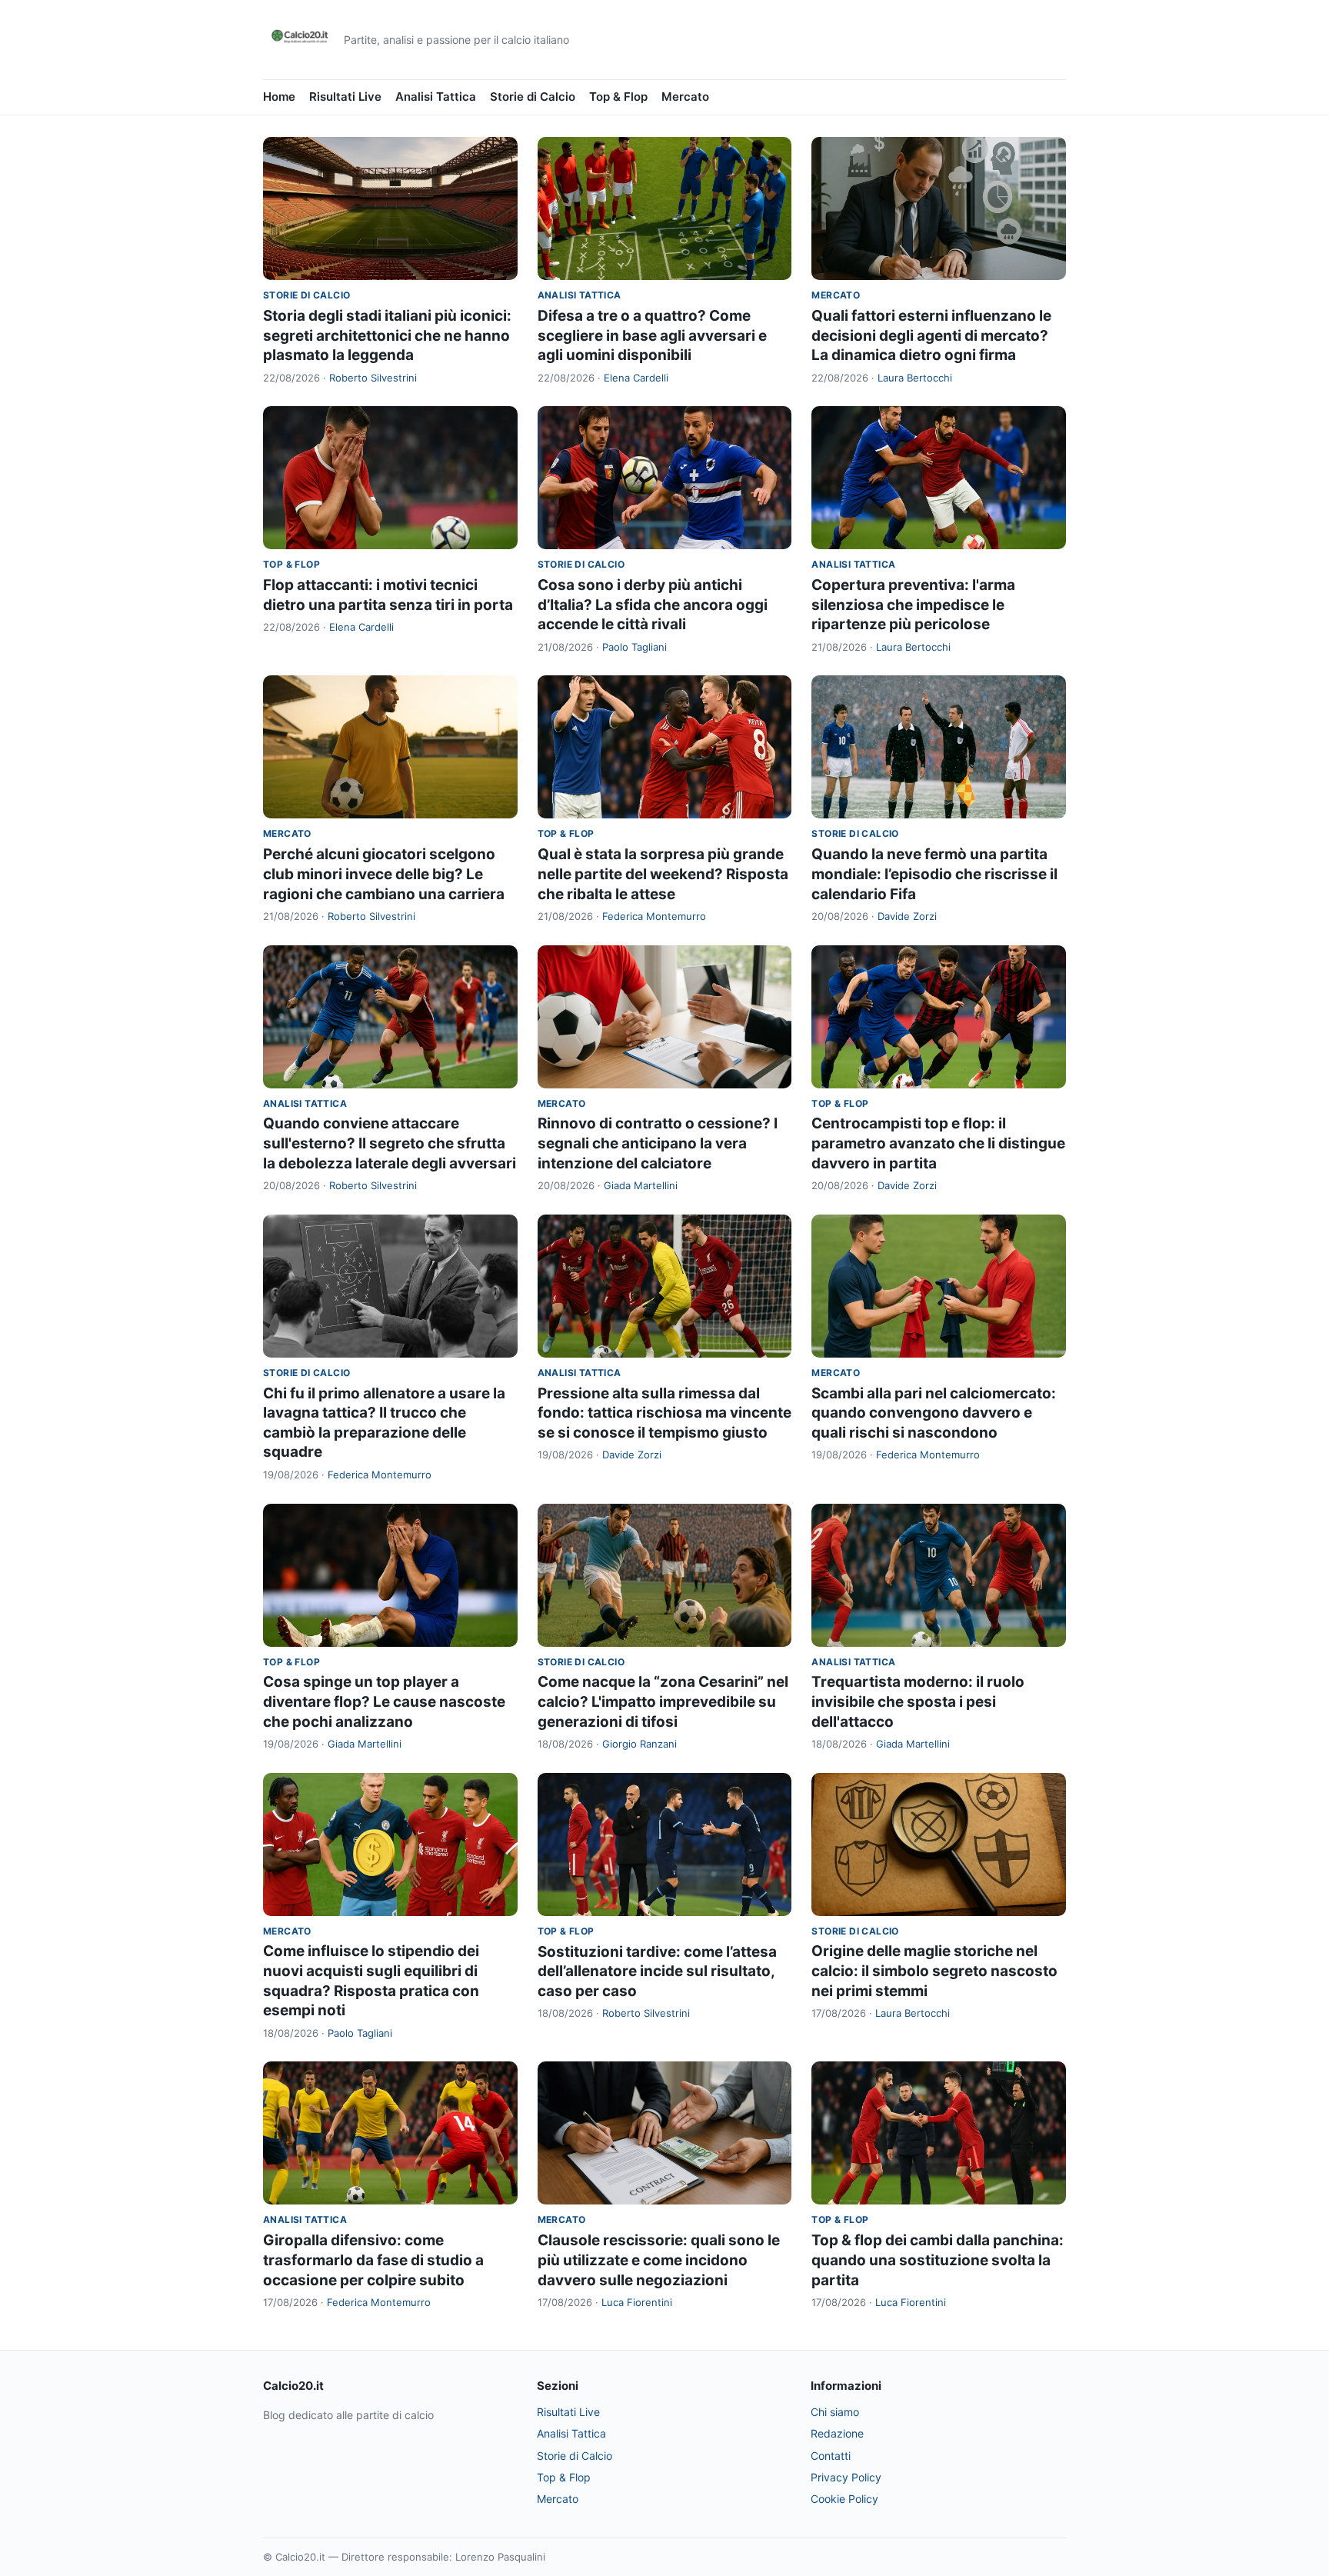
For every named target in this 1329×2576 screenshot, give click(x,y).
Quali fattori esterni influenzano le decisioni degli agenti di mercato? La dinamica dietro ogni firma (931, 335)
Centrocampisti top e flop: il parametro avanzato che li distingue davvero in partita (938, 1143)
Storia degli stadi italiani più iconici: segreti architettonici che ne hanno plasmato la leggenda (387, 335)
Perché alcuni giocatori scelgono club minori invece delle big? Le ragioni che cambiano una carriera (384, 874)
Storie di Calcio (533, 97)
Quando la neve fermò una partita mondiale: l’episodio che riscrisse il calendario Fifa (934, 874)
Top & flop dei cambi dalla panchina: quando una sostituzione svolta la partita (938, 2260)
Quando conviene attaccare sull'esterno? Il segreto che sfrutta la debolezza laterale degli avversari (390, 1143)
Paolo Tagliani (635, 647)
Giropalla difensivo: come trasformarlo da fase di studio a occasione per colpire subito (373, 2260)
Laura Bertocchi (915, 378)
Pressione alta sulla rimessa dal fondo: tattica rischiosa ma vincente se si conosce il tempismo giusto (664, 1413)
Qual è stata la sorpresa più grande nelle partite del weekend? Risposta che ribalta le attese (663, 874)
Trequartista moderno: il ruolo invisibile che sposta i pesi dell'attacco (918, 1701)
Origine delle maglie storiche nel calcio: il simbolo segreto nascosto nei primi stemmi (934, 1971)
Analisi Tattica (436, 97)
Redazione (837, 2433)
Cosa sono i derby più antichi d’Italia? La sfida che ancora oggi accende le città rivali (653, 605)
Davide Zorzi (907, 916)
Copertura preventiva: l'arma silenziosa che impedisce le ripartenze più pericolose (913, 605)
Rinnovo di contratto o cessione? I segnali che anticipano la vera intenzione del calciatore (658, 1143)
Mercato (685, 97)
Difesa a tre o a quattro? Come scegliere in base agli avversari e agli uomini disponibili (652, 335)
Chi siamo (835, 2412)
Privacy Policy (846, 2477)
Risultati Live (345, 97)
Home (279, 97)
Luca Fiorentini (637, 2302)
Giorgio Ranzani (640, 1744)
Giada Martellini (641, 1185)
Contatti (831, 2456)
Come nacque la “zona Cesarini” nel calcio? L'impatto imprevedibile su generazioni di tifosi (663, 1701)
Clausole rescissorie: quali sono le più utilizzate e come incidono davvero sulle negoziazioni (659, 2260)
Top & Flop (618, 97)
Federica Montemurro (654, 916)
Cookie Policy (844, 2499)
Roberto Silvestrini (373, 378)
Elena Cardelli (636, 378)
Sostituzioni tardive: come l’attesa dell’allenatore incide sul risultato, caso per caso (657, 1971)
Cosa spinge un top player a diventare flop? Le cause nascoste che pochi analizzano (384, 1701)
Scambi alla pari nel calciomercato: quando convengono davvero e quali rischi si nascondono (934, 1413)
